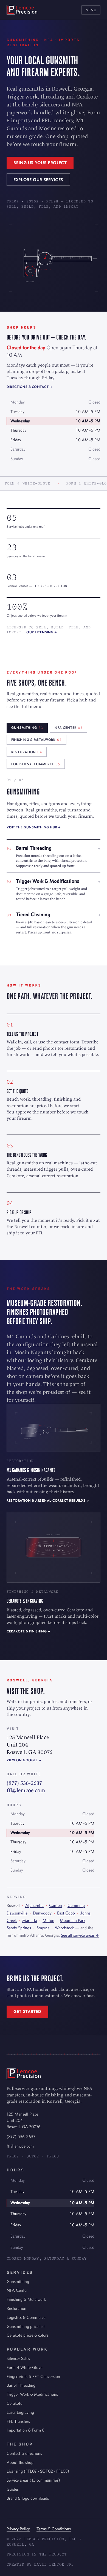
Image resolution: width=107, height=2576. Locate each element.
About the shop (20, 2462)
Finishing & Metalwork (26, 2299)
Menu (91, 10)
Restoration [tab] (27, 752)
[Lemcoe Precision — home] (22, 10)
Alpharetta (34, 1905)
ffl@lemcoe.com (26, 1790)
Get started (27, 2011)
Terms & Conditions (54, 2529)
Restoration (16, 2308)
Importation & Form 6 (26, 2430)
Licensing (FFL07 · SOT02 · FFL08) (38, 2471)
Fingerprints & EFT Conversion (33, 2376)
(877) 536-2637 (24, 1783)
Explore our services (38, 180)
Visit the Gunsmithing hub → (34, 827)
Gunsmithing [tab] (27, 728)
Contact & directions (24, 2453)
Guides (13, 2489)
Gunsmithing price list (26, 2326)
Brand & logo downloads (28, 2498)
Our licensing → (42, 632)
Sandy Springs (19, 1928)
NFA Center (17, 2290)
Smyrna (43, 1928)
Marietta (30, 1920)
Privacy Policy (18, 2529)
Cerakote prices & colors (27, 2335)
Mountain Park (73, 1920)
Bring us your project (40, 163)
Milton (48, 1920)
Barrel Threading (21, 2385)
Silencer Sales (18, 2358)
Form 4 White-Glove (24, 2367)
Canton (56, 1905)
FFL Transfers (18, 2421)
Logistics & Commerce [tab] (36, 764)
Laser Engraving (20, 2412)
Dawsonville (17, 1913)
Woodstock (64, 1928)
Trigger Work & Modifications (32, 2394)
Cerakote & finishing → (28, 1631)
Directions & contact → (29, 387)
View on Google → (24, 1760)
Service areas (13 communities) (33, 2480)
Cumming (76, 1905)
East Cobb (66, 1913)
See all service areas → (80, 1935)
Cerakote (14, 2403)
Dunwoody (42, 1913)
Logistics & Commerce (26, 2317)
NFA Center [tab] (69, 728)
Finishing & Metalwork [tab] (36, 740)
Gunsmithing (18, 2281)
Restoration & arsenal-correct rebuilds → (48, 1500)
